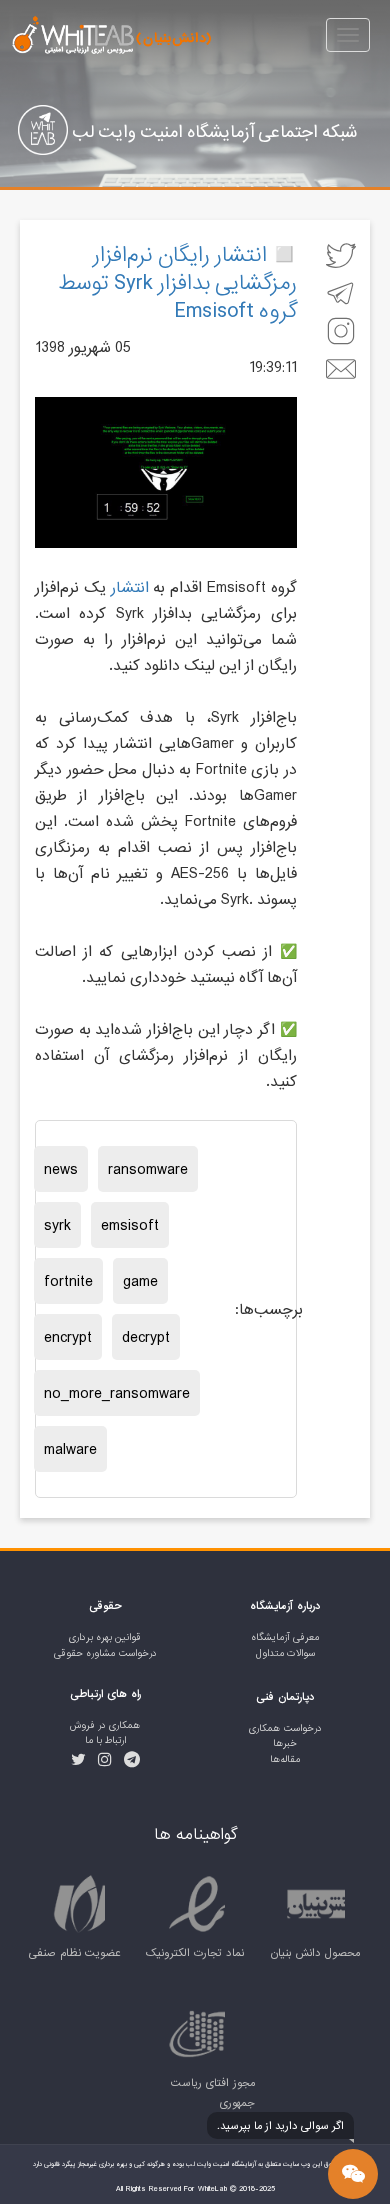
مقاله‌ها (285, 1759)
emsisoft (130, 1225)
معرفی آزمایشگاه (285, 1637)
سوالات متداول (285, 1653)
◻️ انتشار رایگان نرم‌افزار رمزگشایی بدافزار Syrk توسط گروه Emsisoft (177, 282)
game (140, 1281)
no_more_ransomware (117, 1393)
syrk (57, 1225)
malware (70, 1449)
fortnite (68, 1281)
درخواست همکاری (285, 1728)
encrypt (68, 1337)
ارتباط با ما (105, 1740)
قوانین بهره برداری (105, 1637)
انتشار (130, 587)
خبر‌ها (285, 1743)
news (61, 1169)
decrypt (146, 1337)
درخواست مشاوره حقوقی (105, 1653)
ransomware (148, 1169)
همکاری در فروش (105, 1725)
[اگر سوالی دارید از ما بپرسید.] (353, 2174)
